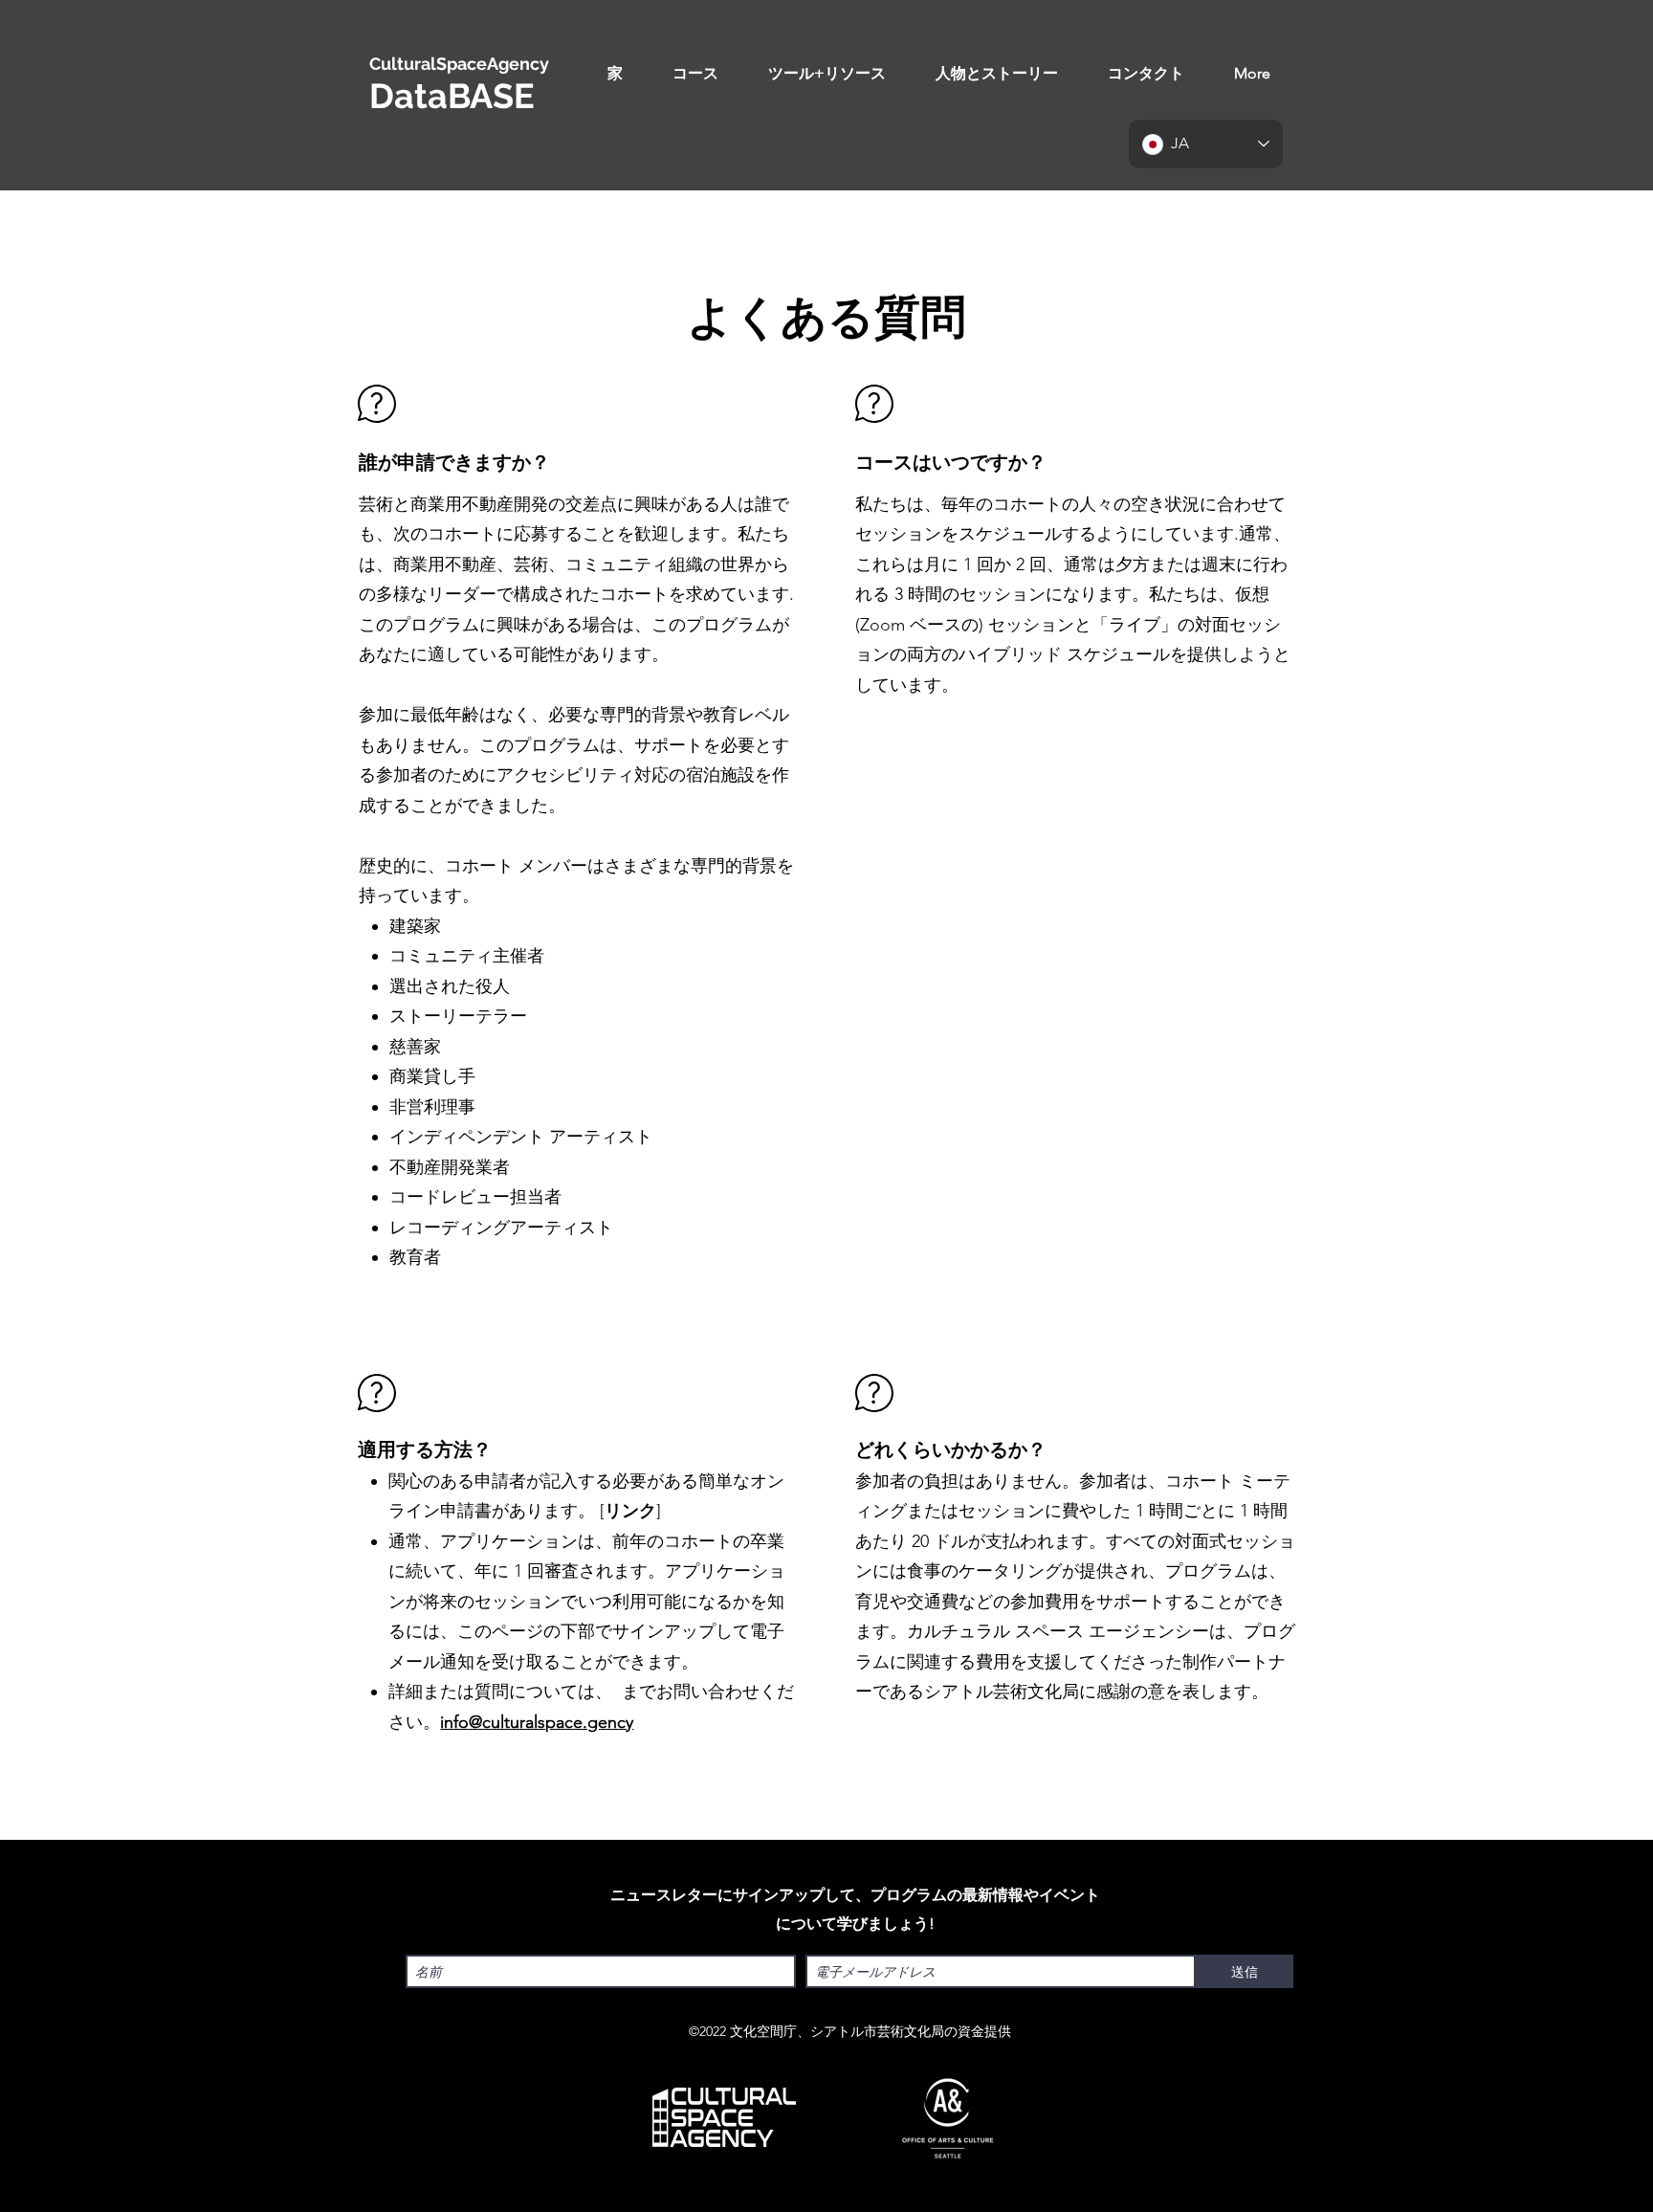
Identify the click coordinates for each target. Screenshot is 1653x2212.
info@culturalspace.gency (537, 1722)
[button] (695, 74)
